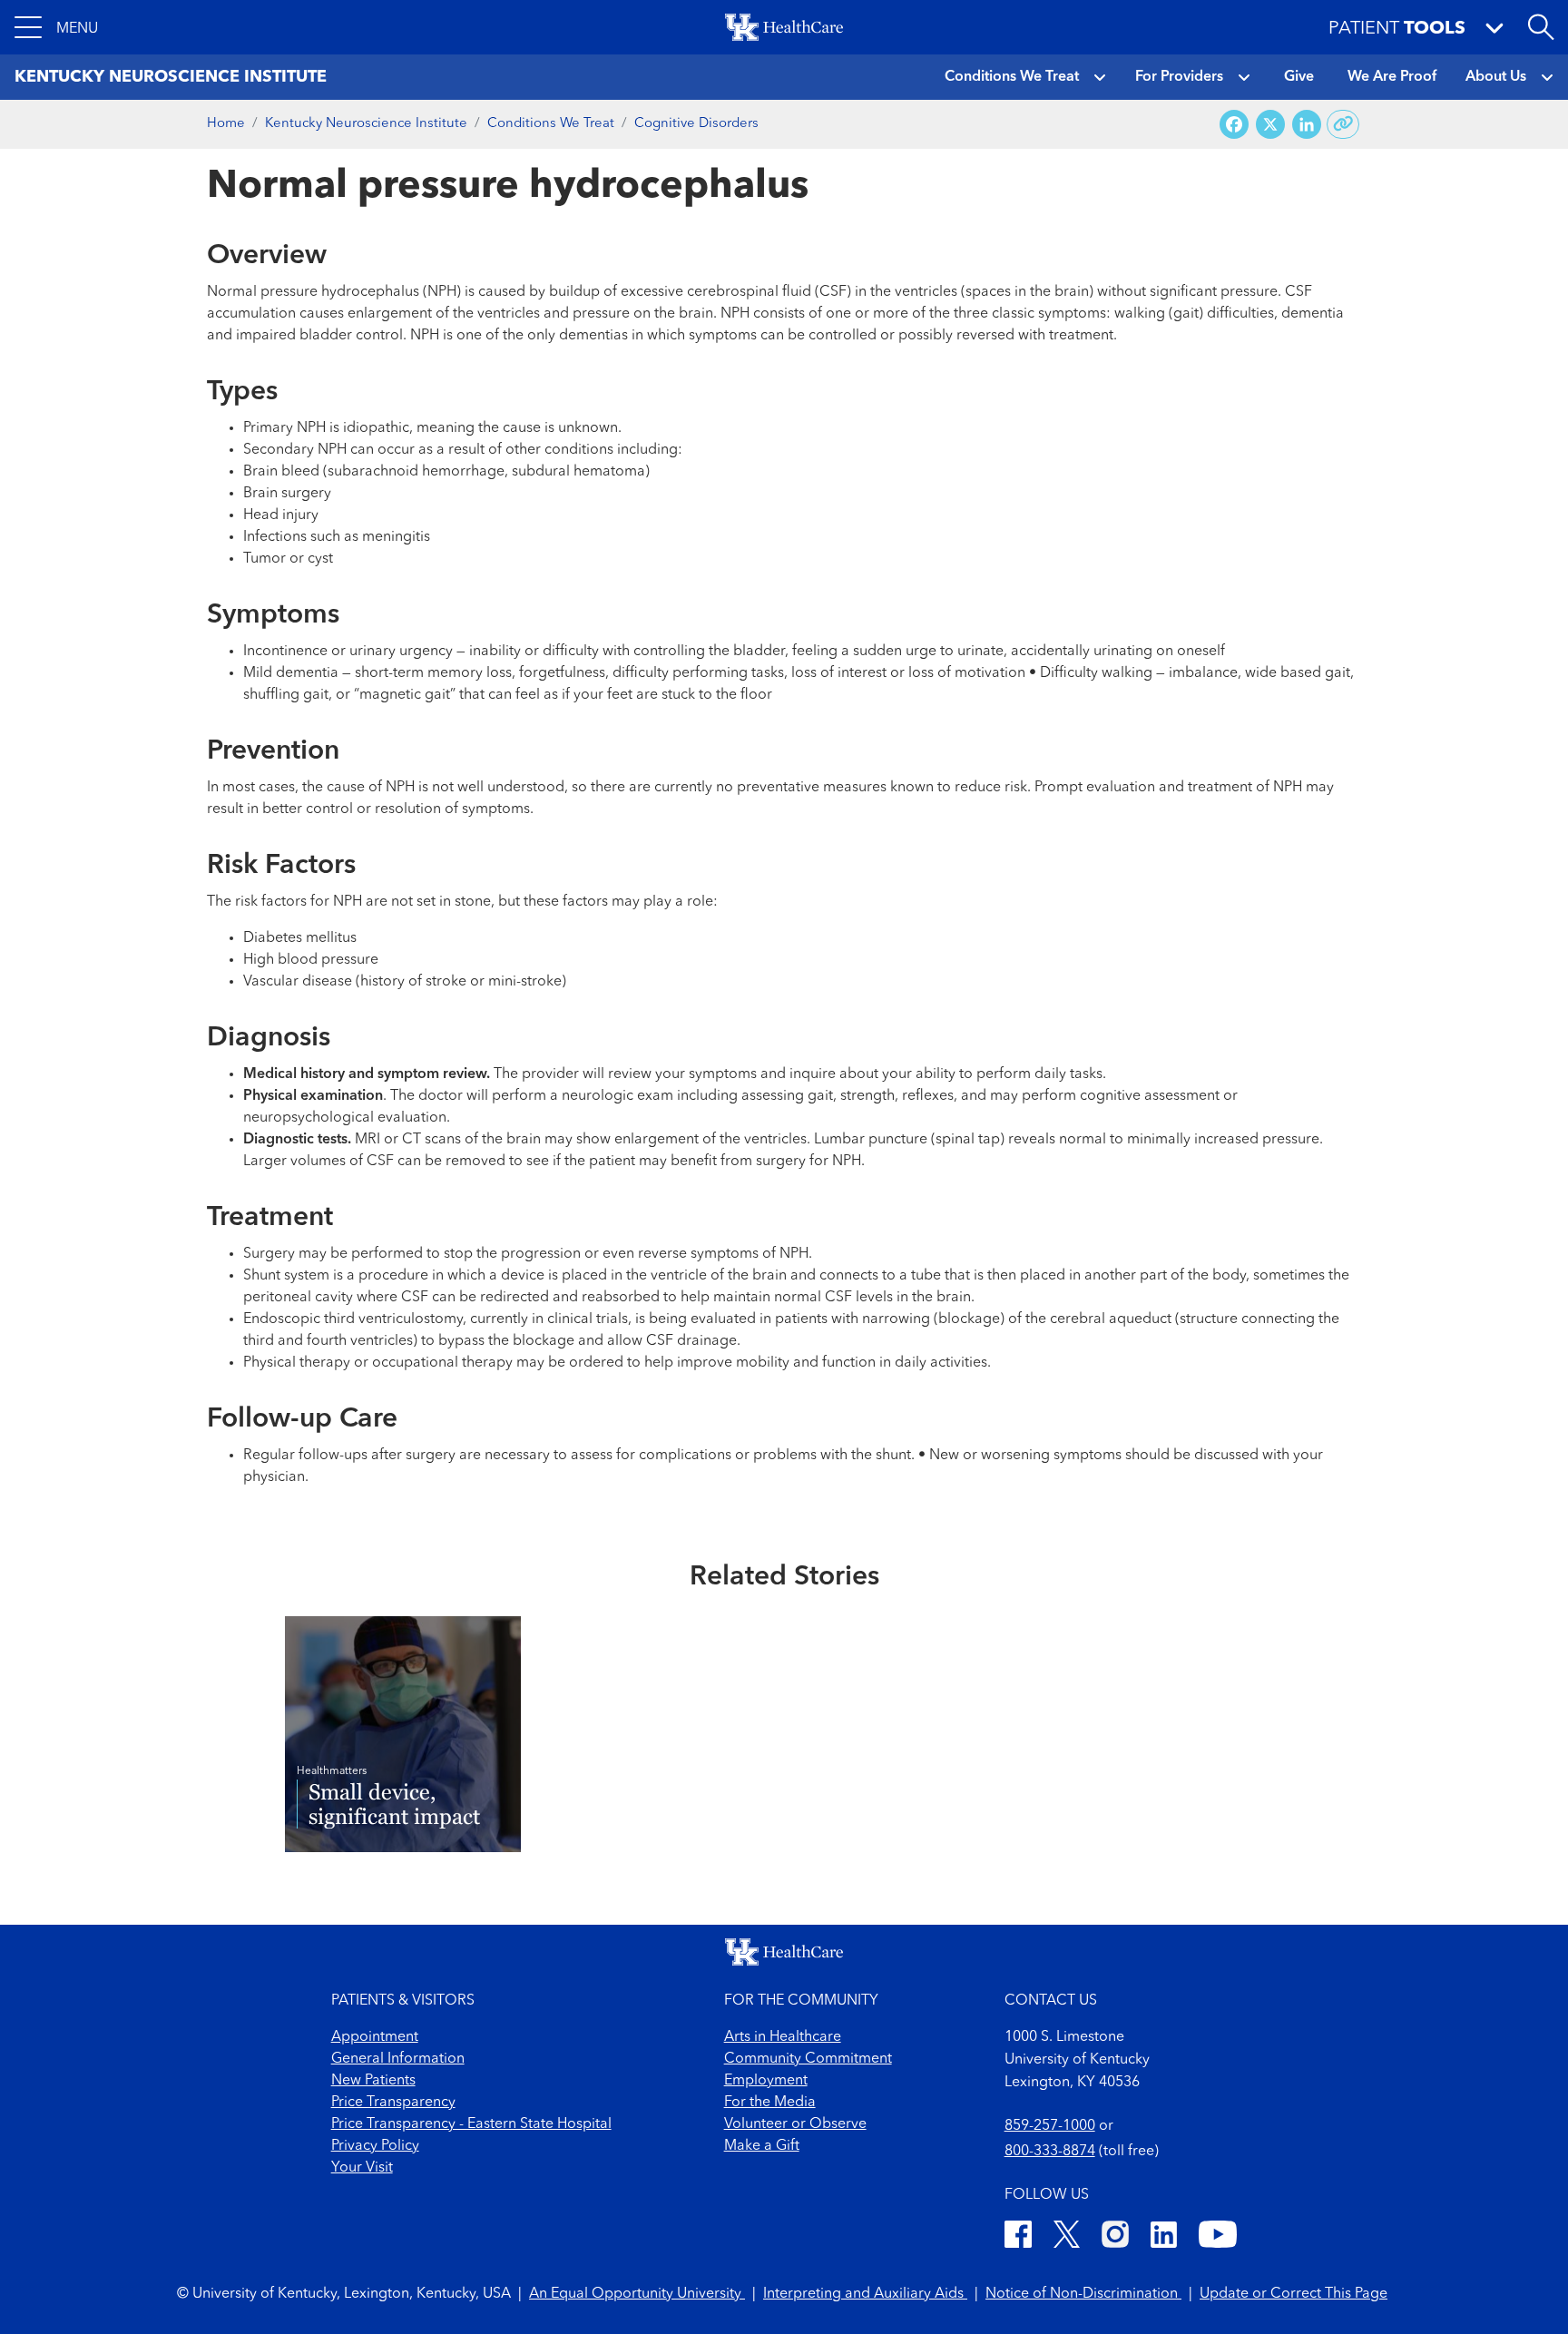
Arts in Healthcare (783, 2037)
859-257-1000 (1050, 2126)
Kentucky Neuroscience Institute (366, 124)
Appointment (375, 2037)
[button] (56, 27)
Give (1299, 77)
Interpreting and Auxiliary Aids (865, 2294)
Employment (766, 2081)
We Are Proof (1392, 77)
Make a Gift (762, 2146)
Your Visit (362, 2168)
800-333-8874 (1050, 2152)
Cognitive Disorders (696, 124)
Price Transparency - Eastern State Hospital (471, 2124)
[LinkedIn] (1164, 2237)
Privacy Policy (375, 2146)
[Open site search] (1541, 27)
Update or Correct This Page (1294, 2294)
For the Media (770, 2103)
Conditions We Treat (1012, 77)
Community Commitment (808, 2059)
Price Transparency (393, 2103)
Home (226, 124)
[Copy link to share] (1343, 124)
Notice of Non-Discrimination (1083, 2294)
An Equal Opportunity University (637, 2294)
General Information (398, 2059)
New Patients (373, 2081)
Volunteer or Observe (795, 2124)
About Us (1496, 77)
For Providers (1179, 77)
